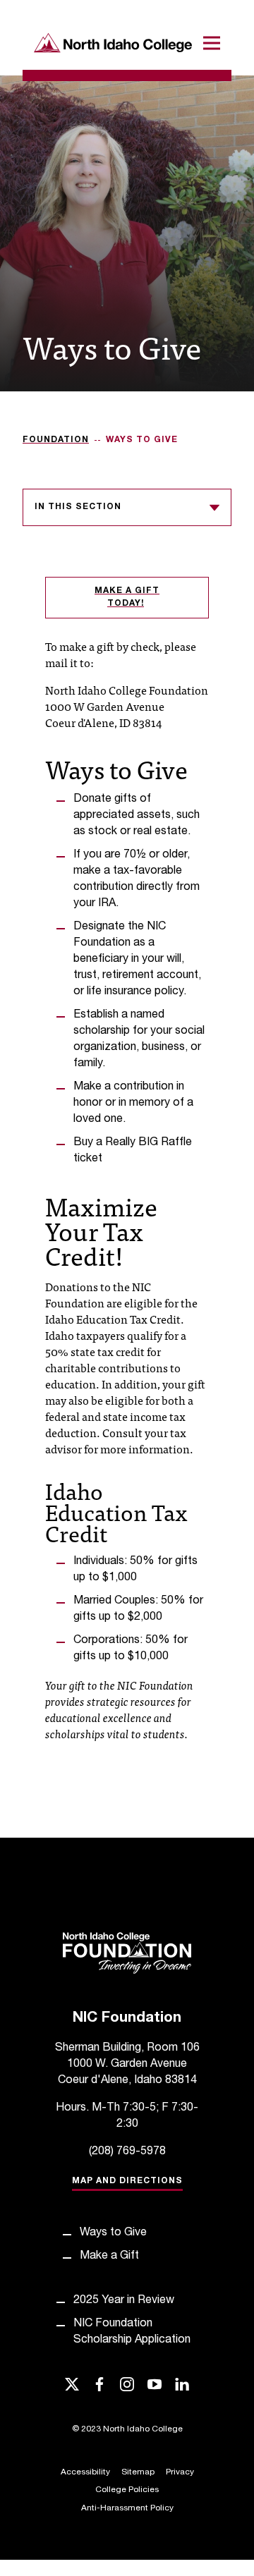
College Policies (127, 2490)
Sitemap (138, 2472)
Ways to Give (113, 2233)
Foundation (56, 440)
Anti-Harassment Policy (127, 2508)
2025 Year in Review (124, 2301)
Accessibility (85, 2472)
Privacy (180, 2472)
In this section (78, 507)
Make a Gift (109, 2257)
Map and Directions (127, 2181)
